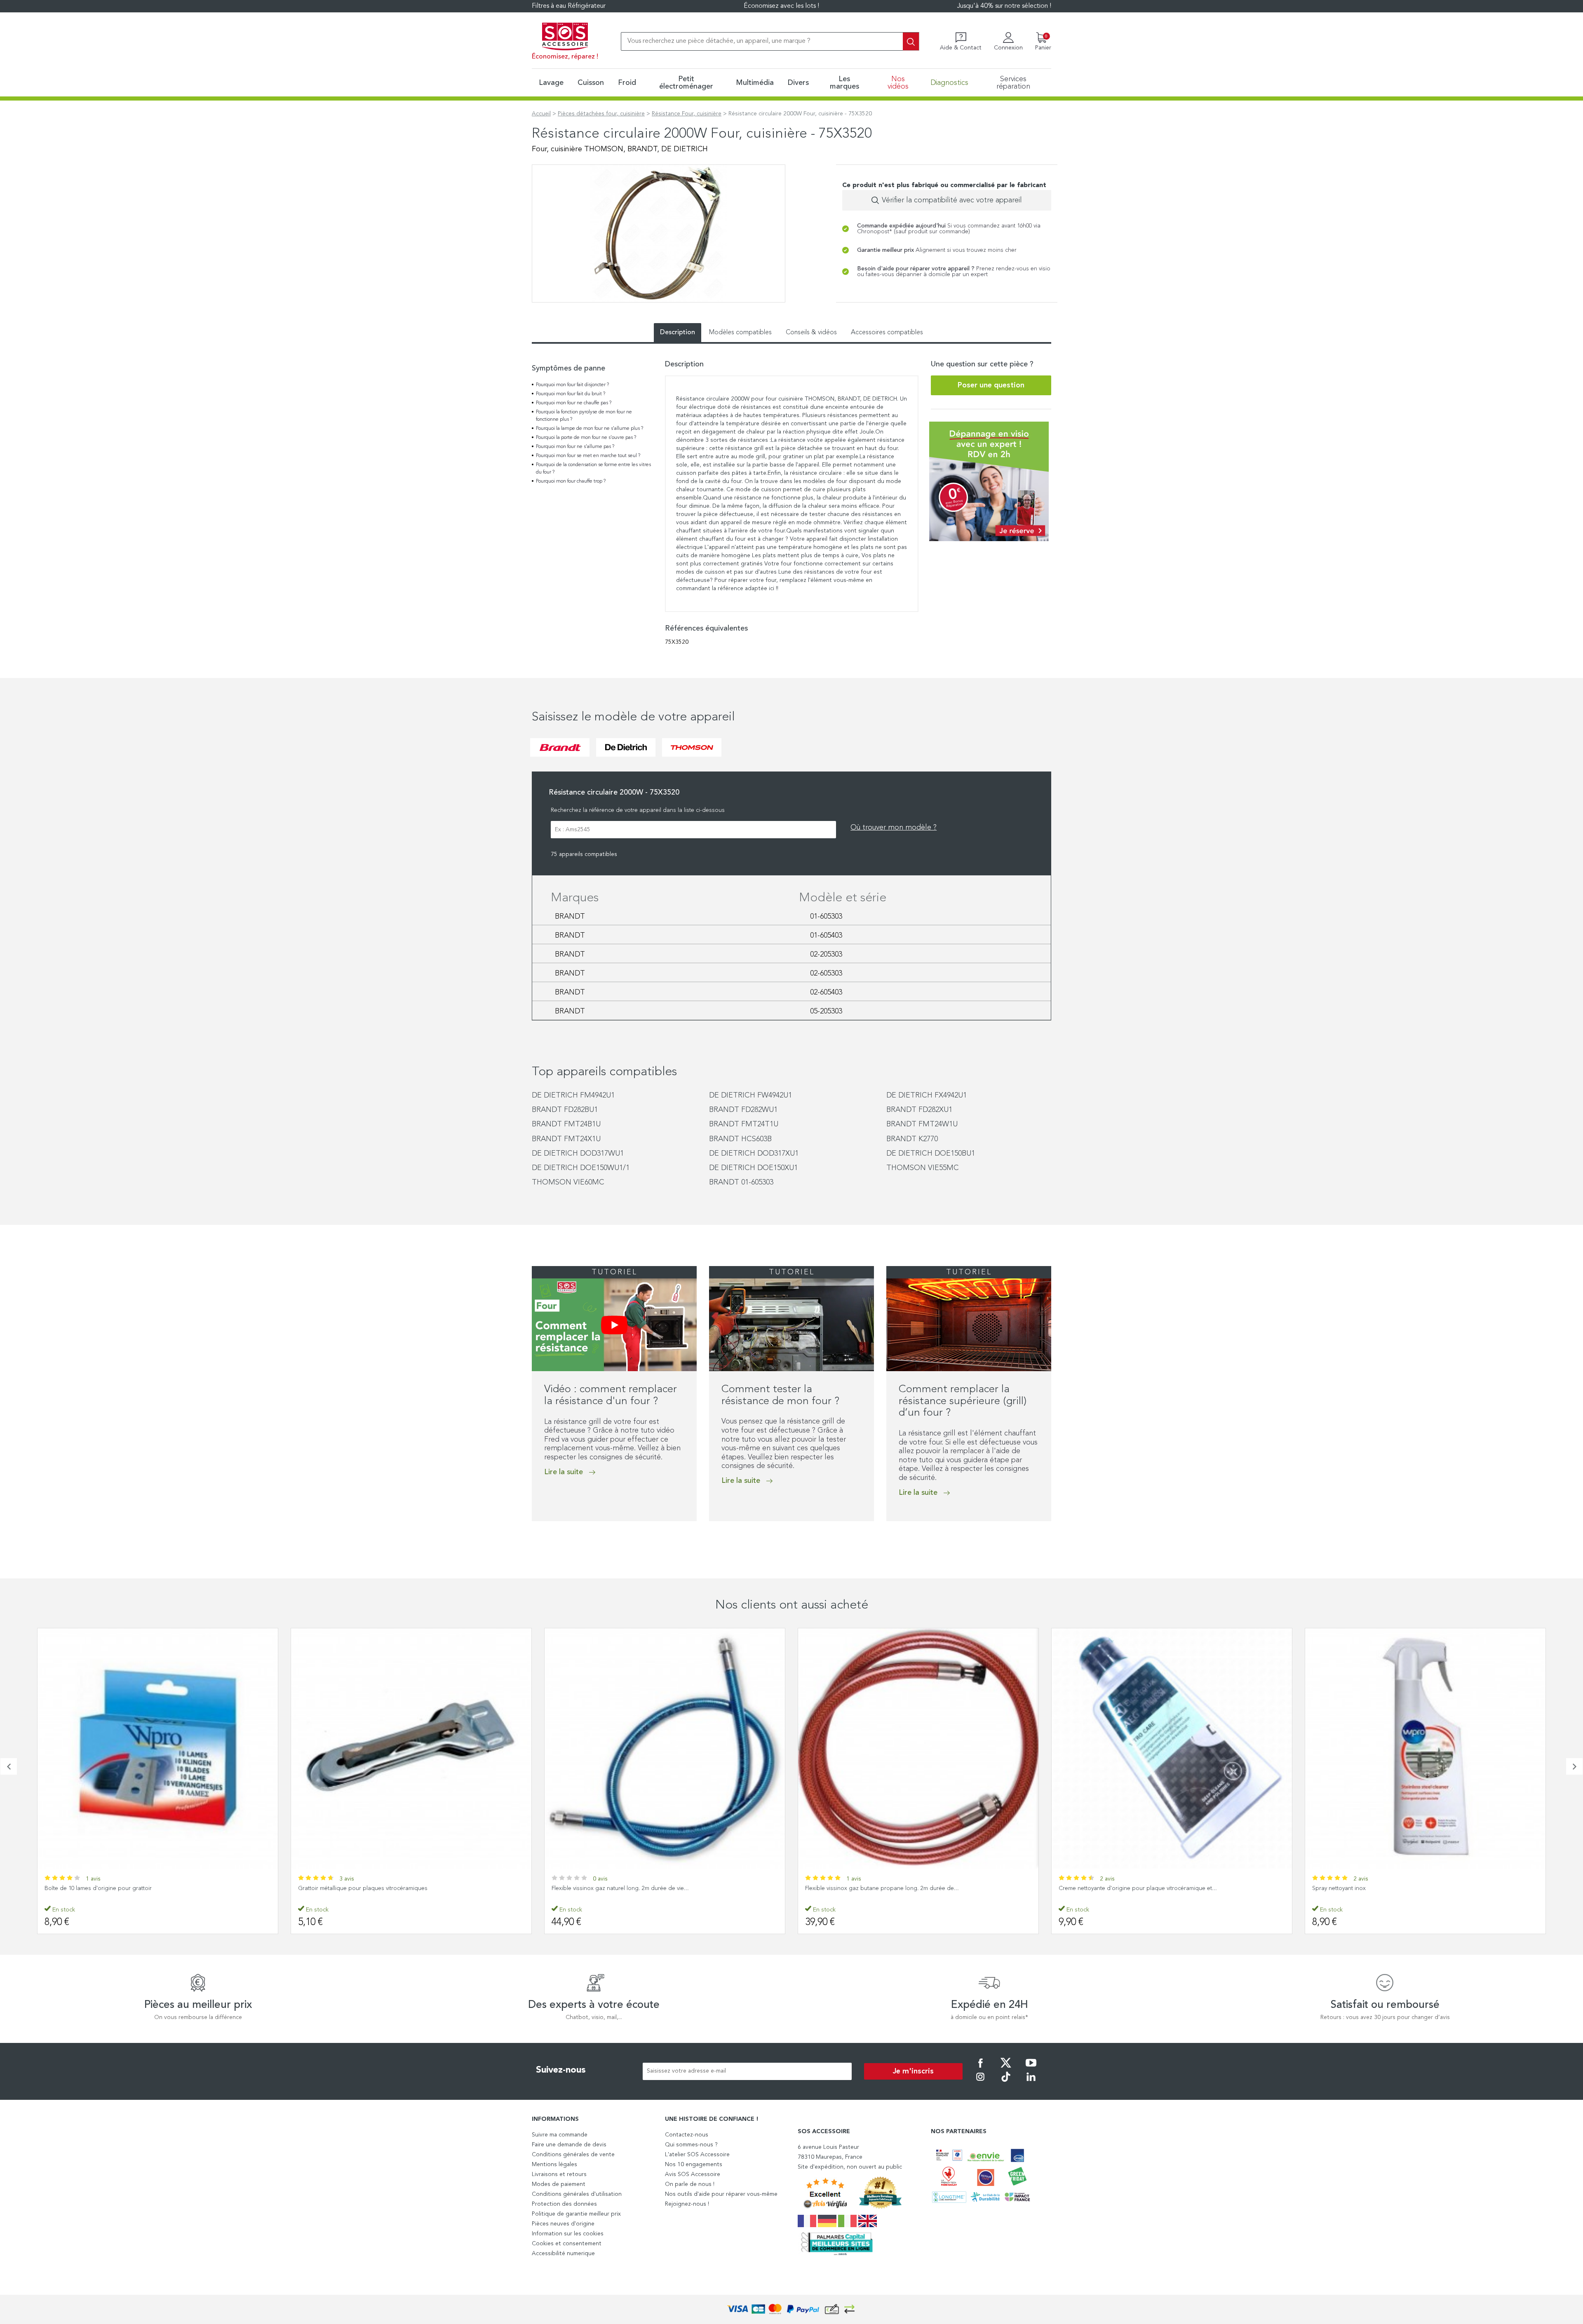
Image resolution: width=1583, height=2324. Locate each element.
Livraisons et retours (559, 2174)
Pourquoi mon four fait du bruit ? (571, 394)
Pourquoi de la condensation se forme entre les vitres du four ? (593, 469)
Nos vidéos (898, 83)
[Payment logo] (791, 2309)
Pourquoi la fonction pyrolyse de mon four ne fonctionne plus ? (584, 416)
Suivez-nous (561, 2070)
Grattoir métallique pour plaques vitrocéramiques (109, 1888)
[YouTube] (1031, 2068)
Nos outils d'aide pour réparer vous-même (721, 2194)
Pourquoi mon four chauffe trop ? (571, 481)
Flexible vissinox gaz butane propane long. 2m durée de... (628, 1888)
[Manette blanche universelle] (1425, 1748)
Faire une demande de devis (569, 2145)
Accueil (541, 114)
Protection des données (564, 2204)
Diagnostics (949, 83)
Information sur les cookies (568, 2234)
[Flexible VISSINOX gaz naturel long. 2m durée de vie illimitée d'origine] (411, 1748)
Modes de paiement (559, 2184)
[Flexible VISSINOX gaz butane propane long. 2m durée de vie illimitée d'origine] (665, 1748)
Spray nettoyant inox (1085, 1888)
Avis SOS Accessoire (693, 2174)
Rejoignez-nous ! (687, 2204)
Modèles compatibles (740, 333)
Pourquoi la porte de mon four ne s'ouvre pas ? (586, 438)
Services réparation (1013, 83)
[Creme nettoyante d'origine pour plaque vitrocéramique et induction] (918, 1748)
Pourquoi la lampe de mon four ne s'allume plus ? (590, 429)
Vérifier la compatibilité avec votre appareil (952, 200)
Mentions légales (554, 2165)
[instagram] (980, 2082)
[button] (534, 1538)
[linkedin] (1031, 2082)
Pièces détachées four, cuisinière (601, 114)
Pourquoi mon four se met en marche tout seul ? (588, 456)
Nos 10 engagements (694, 2165)
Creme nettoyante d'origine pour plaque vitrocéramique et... (884, 1888)
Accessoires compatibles (887, 333)
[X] (1006, 2068)
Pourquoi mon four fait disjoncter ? (572, 385)
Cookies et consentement (567, 2244)
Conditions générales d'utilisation (577, 2194)
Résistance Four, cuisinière (687, 114)
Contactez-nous (687, 2135)
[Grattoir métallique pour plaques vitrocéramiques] (158, 1748)
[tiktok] (1006, 2082)
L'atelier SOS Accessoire (697, 2155)
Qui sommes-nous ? (691, 2145)
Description (678, 333)
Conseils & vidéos (811, 333)
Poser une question (991, 385)
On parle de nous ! (690, 2184)
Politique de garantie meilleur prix (576, 2214)
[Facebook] (980, 2068)
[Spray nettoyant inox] (1172, 1748)
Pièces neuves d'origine (563, 2224)
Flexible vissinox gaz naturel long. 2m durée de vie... (367, 1888)
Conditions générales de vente (573, 2155)
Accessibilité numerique (563, 2254)
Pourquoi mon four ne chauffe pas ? (574, 403)
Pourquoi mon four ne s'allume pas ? (575, 447)
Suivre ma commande (560, 2135)
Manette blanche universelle (1349, 1888)
